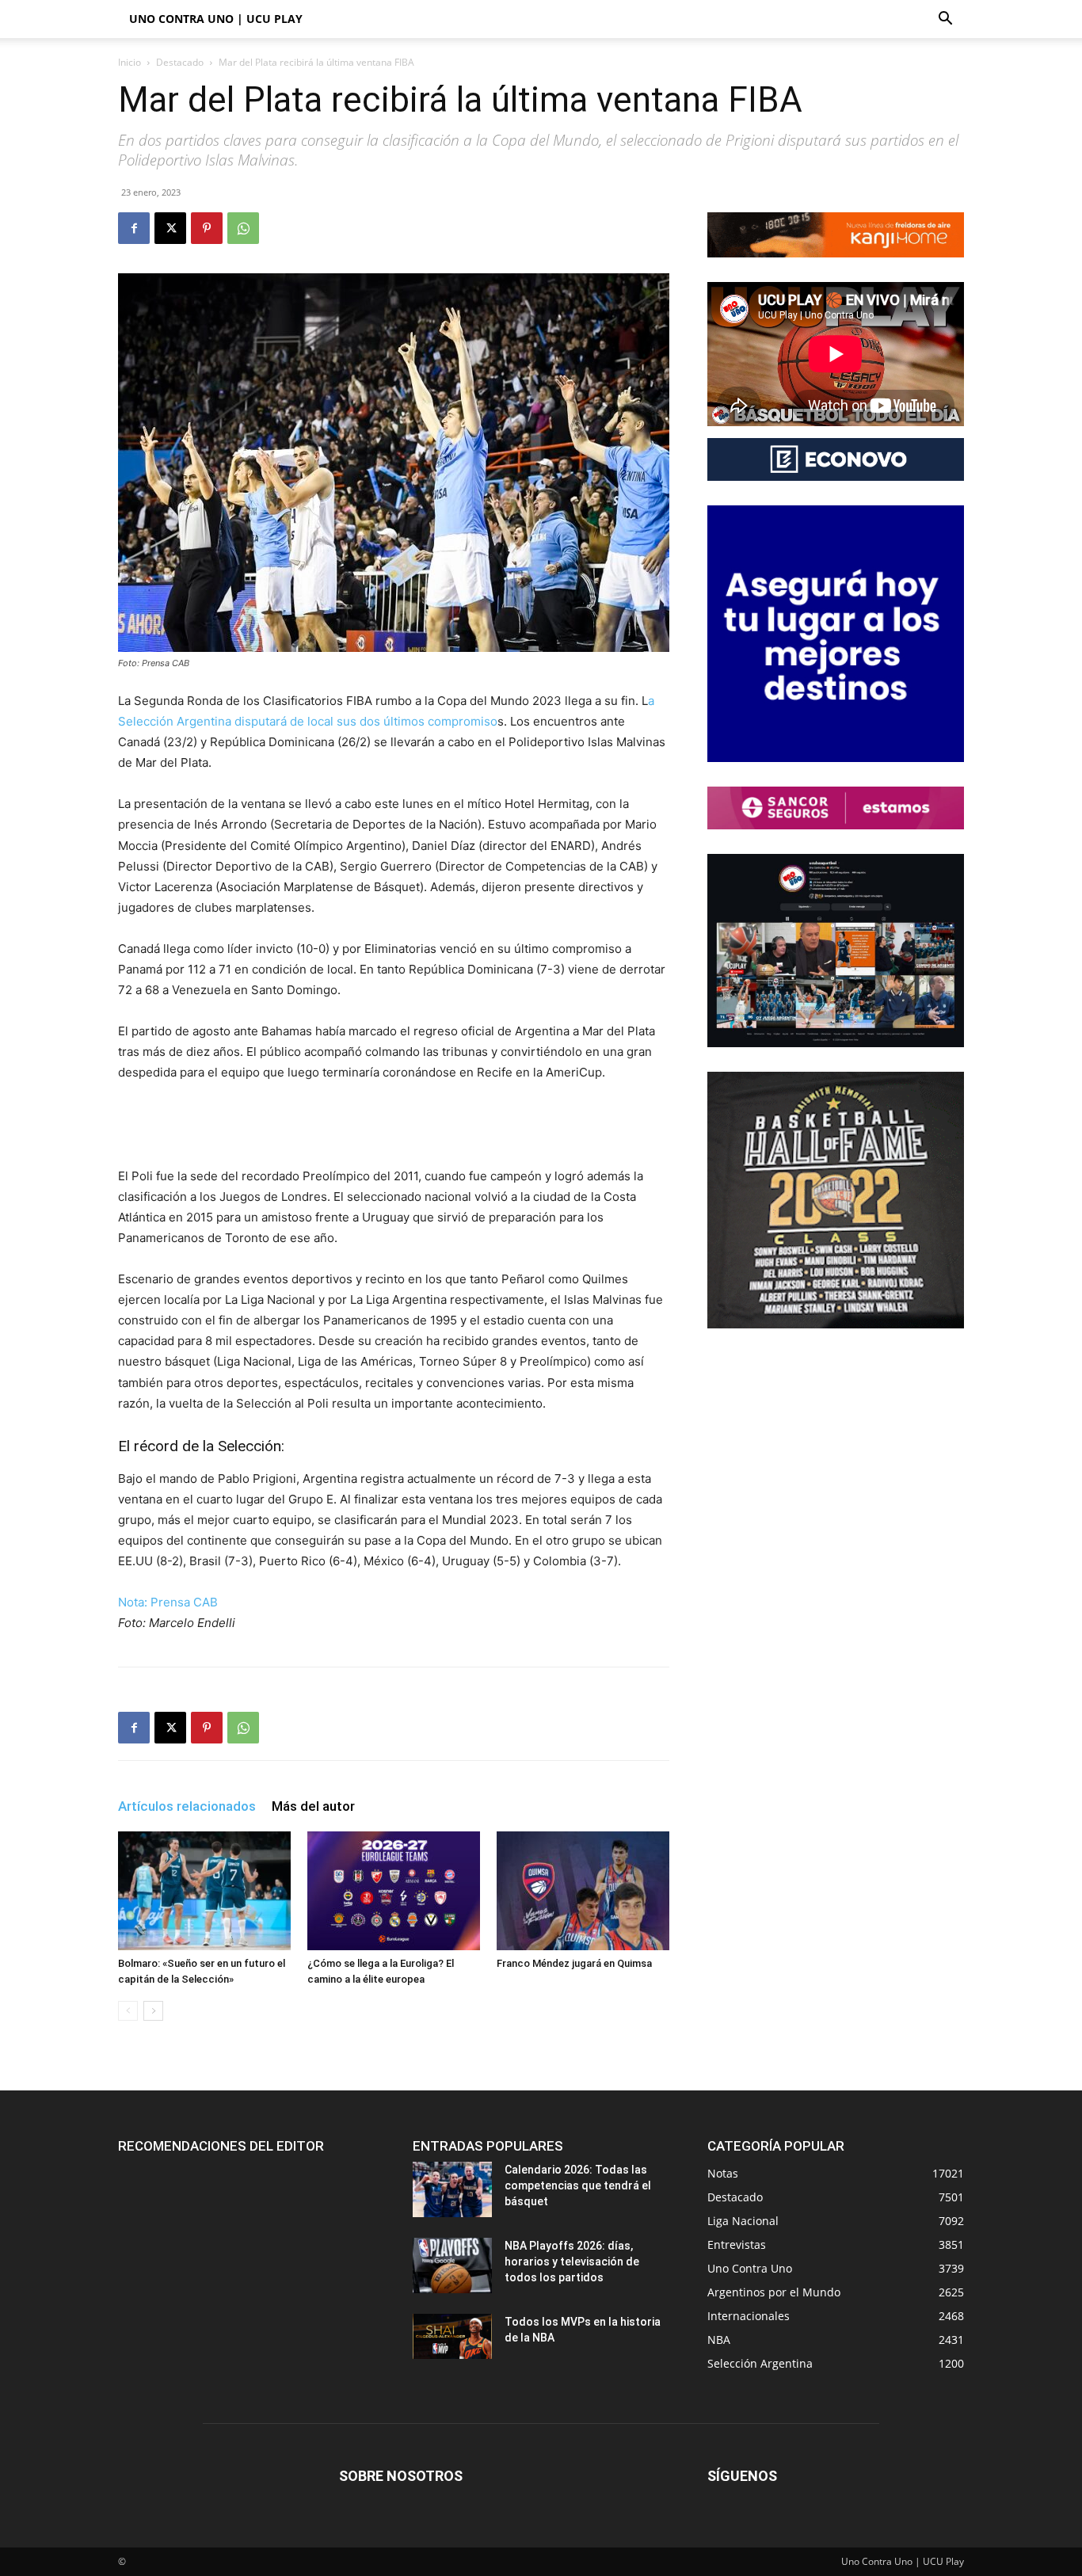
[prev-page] (128, 2011)
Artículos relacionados (187, 1806)
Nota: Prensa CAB (168, 1602)
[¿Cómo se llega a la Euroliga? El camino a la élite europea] (394, 1891)
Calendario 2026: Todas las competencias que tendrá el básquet (578, 2185)
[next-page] (153, 2011)
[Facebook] (134, 228)
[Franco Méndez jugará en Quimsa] (583, 1891)
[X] (170, 228)
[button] (945, 20)
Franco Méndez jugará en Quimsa (574, 1963)
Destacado (180, 62)
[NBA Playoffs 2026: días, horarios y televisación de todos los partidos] (452, 2265)
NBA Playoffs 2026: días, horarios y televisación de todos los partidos (572, 2262)
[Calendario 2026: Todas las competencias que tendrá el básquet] (452, 2189)
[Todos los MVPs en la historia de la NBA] (452, 2336)
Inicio (130, 62)
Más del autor (313, 1806)
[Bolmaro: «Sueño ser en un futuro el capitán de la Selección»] (204, 1891)
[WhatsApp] (243, 228)
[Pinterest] (207, 228)
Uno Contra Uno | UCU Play (216, 19)
